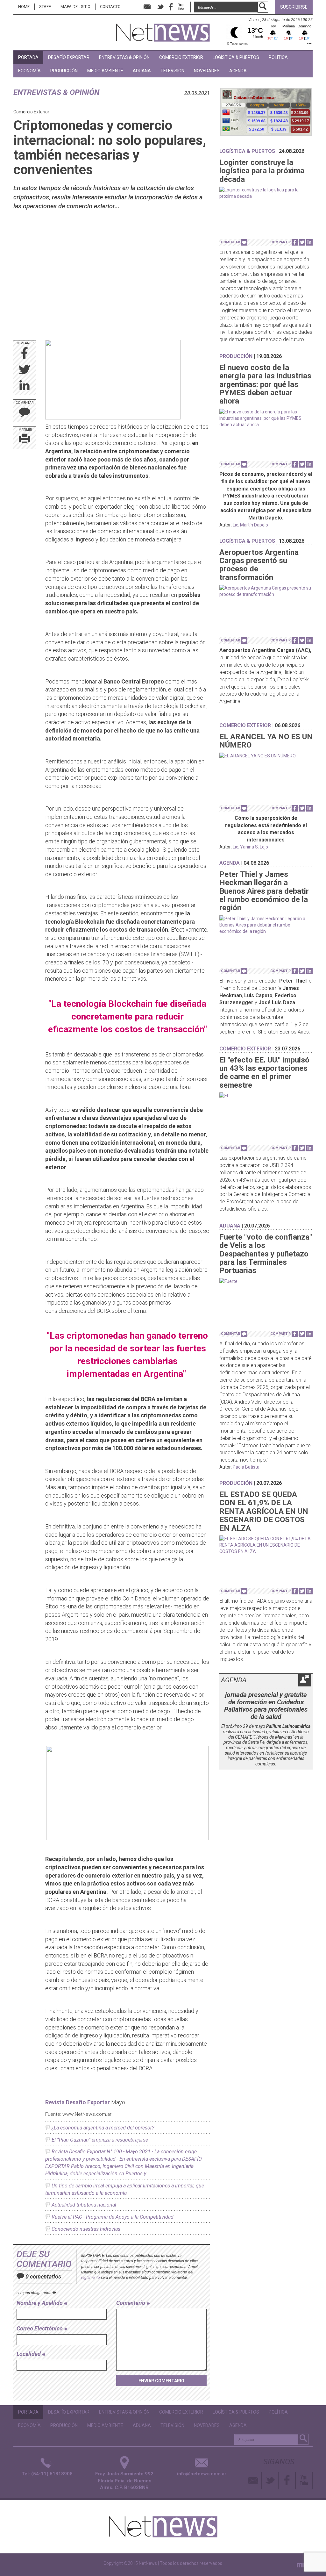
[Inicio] (163, 30)
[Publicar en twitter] (25, 370)
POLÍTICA (278, 57)
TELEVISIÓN (172, 71)
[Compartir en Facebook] (25, 354)
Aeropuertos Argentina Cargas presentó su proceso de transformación (259, 565)
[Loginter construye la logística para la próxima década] (266, 193)
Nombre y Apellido (40, 2303)
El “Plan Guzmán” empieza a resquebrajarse (100, 2140)
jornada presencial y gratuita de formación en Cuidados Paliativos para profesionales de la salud (266, 1706)
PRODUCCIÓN (64, 71)
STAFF (45, 7)
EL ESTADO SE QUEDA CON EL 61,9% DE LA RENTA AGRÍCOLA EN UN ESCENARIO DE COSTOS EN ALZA (264, 1511)
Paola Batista (246, 1467)
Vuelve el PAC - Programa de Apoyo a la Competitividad (113, 2217)
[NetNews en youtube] (181, 7)
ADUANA (142, 71)
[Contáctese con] (147, 7)
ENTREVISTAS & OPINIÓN (124, 57)
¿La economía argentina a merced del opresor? (103, 2128)
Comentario (131, 2303)
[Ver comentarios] (244, 242)
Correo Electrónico (40, 2328)
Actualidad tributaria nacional (84, 2205)
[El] (266, 1096)
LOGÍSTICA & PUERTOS (236, 57)
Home (24, 7)
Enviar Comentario (161, 2381)
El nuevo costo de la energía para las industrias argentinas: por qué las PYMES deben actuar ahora (265, 384)
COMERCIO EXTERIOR (181, 57)
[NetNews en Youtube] (304, 2481)
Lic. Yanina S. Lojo (250, 847)
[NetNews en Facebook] (171, 7)
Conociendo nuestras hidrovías (86, 2229)
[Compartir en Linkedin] (25, 386)
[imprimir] (25, 440)
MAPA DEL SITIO (75, 7)
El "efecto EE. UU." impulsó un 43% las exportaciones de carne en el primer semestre (264, 1073)
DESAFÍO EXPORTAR (69, 57)
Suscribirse (294, 7)
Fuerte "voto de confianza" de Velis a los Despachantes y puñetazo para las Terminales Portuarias (266, 1254)
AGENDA (238, 71)
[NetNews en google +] (188, 7)
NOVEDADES (207, 71)
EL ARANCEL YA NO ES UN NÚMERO (266, 741)
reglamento (91, 2278)
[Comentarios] (25, 414)
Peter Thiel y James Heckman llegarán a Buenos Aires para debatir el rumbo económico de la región (264, 891)
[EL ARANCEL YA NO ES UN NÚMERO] (266, 756)
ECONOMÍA (29, 71)
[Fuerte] (266, 1281)
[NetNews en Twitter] (160, 7)
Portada (28, 57)
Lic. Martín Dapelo (250, 525)
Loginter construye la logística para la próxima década (262, 171)
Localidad (29, 2354)
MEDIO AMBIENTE (105, 71)
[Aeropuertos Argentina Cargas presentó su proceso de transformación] (266, 591)
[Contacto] (254, 2481)
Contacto (110, 7)
